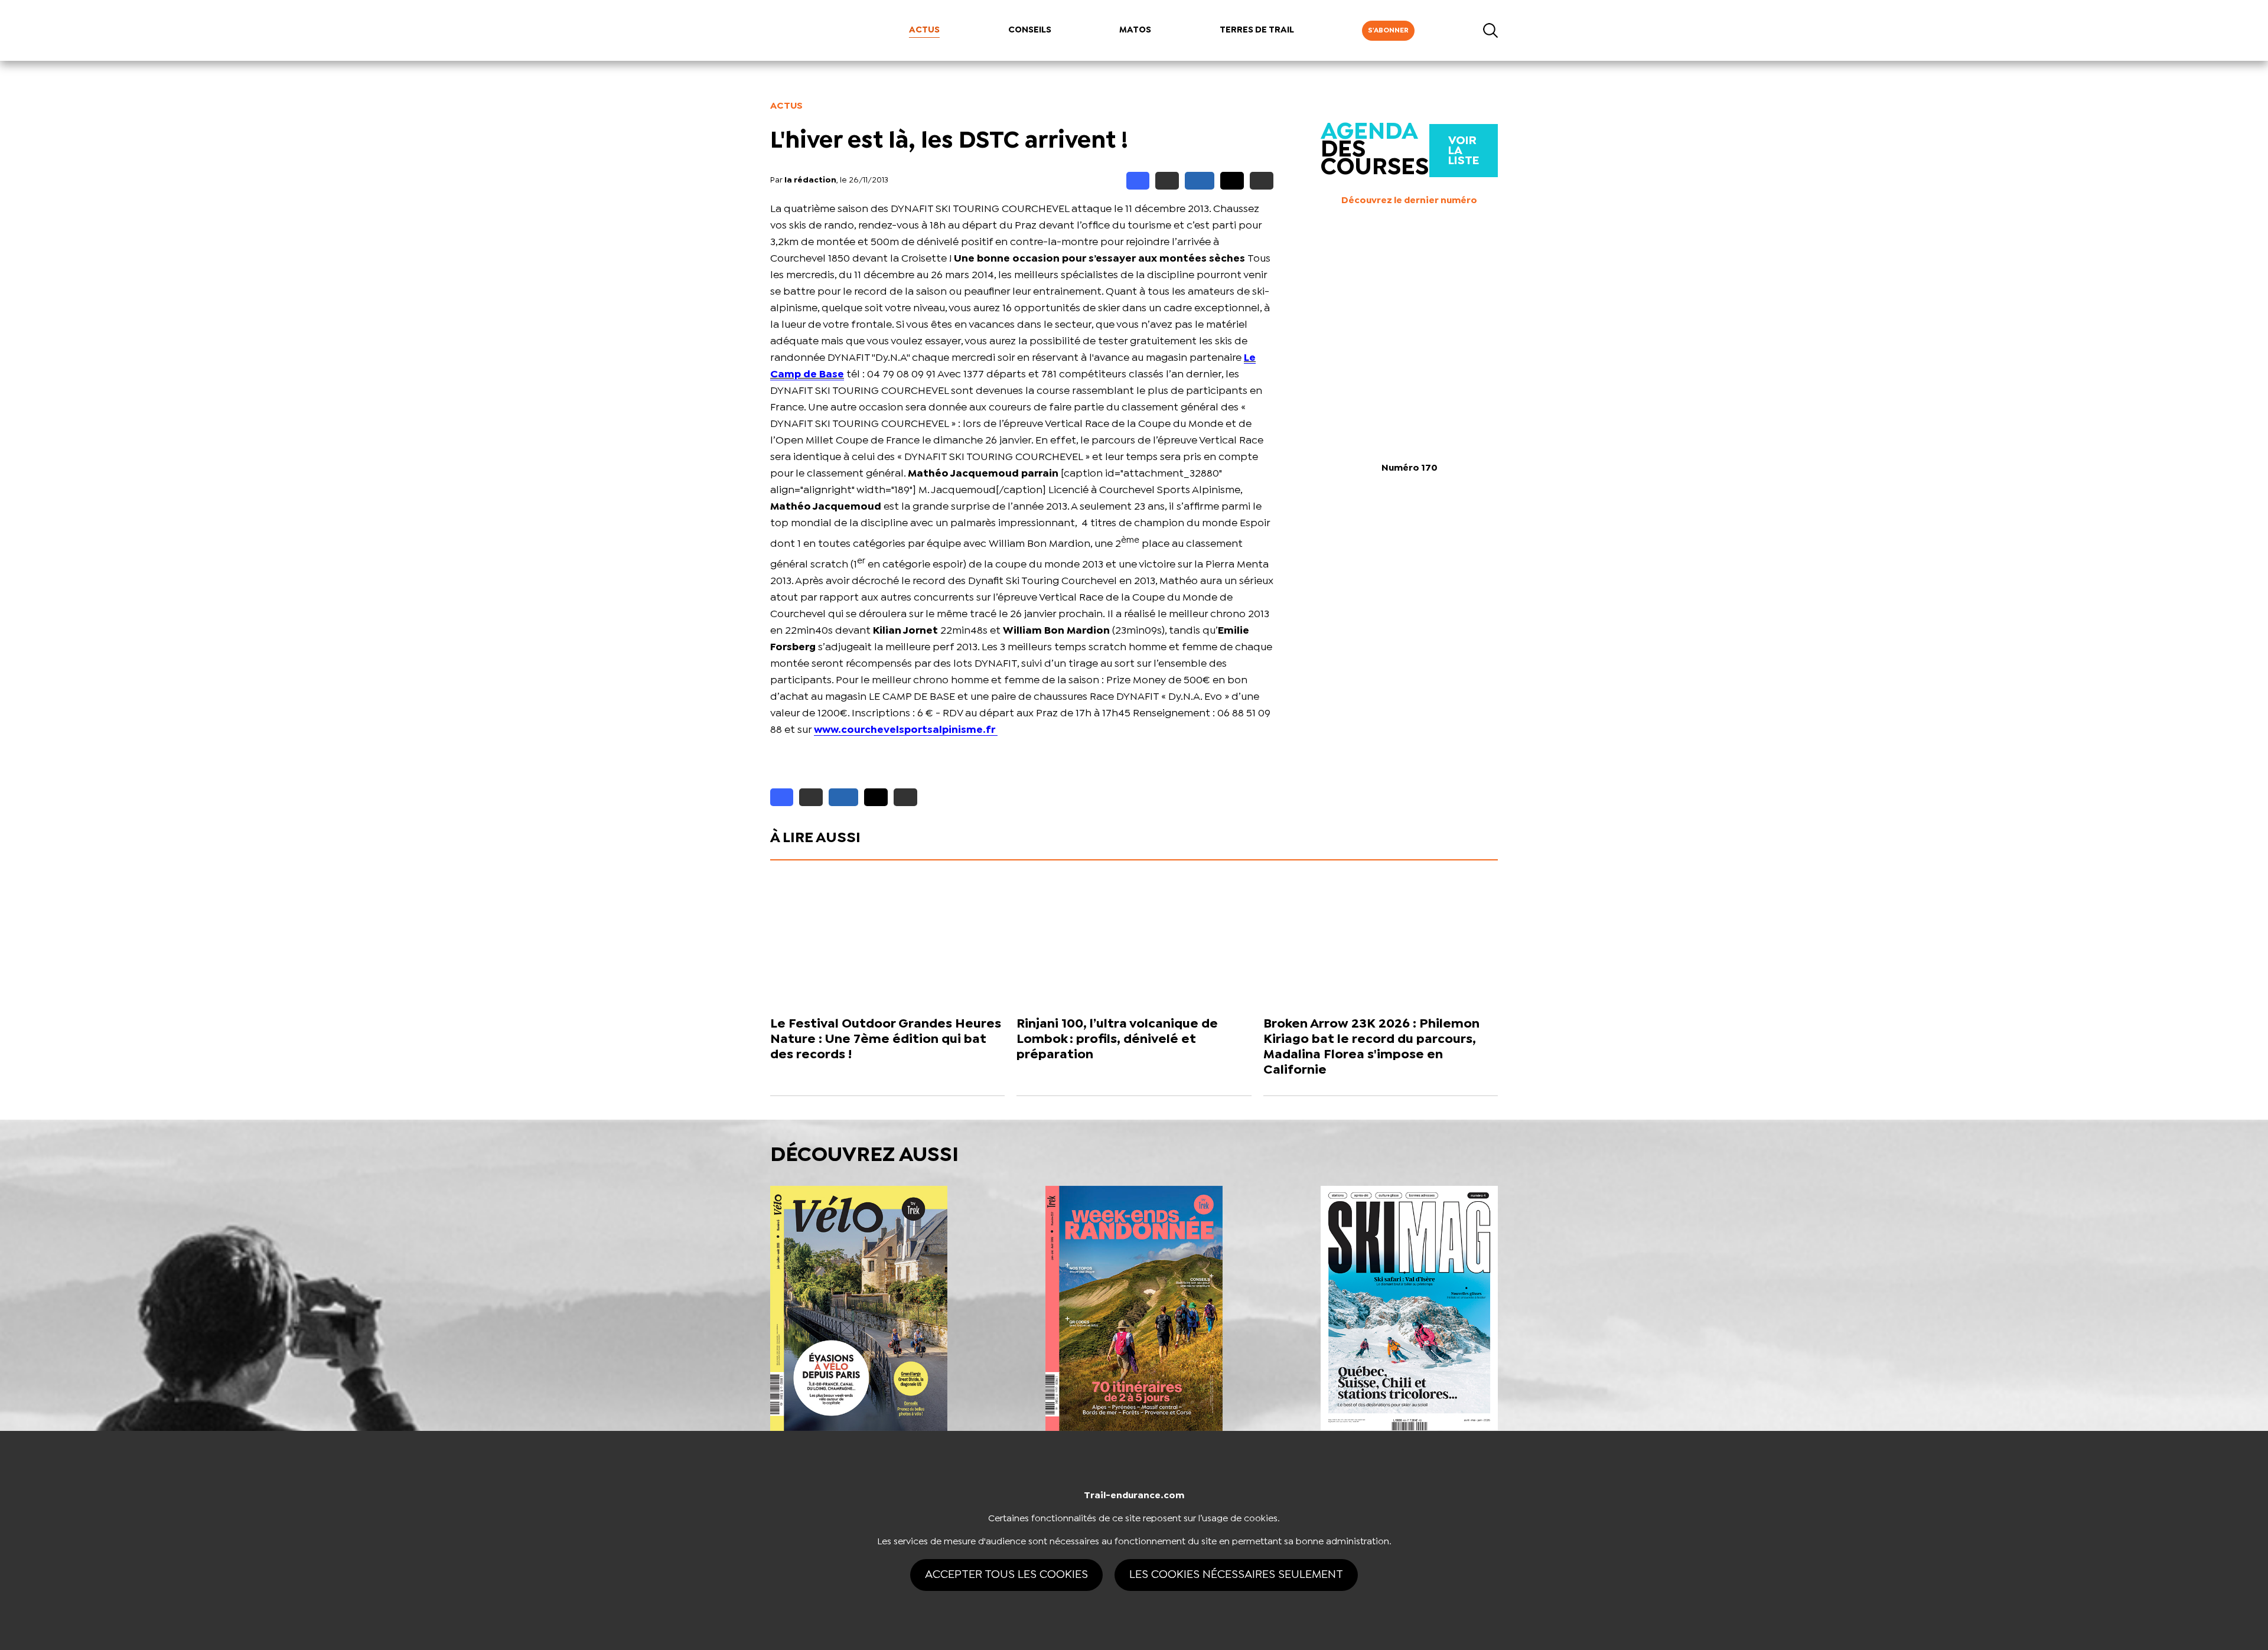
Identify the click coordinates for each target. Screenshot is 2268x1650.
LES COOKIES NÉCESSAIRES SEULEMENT (1236, 1575)
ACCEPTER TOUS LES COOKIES (1006, 1575)
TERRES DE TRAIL (1257, 30)
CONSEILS (1030, 30)
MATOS (1135, 30)
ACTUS (924, 30)
